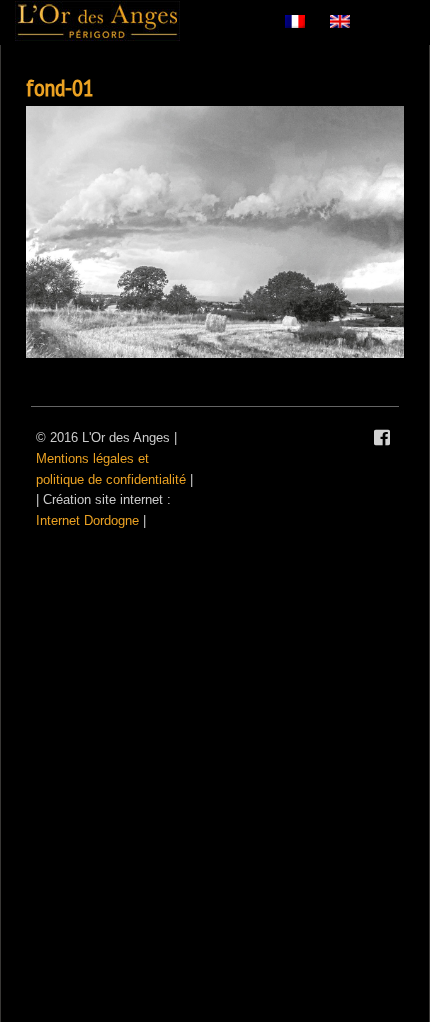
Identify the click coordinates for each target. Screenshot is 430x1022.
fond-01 (60, 87)
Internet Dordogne (87, 520)
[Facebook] (382, 438)
